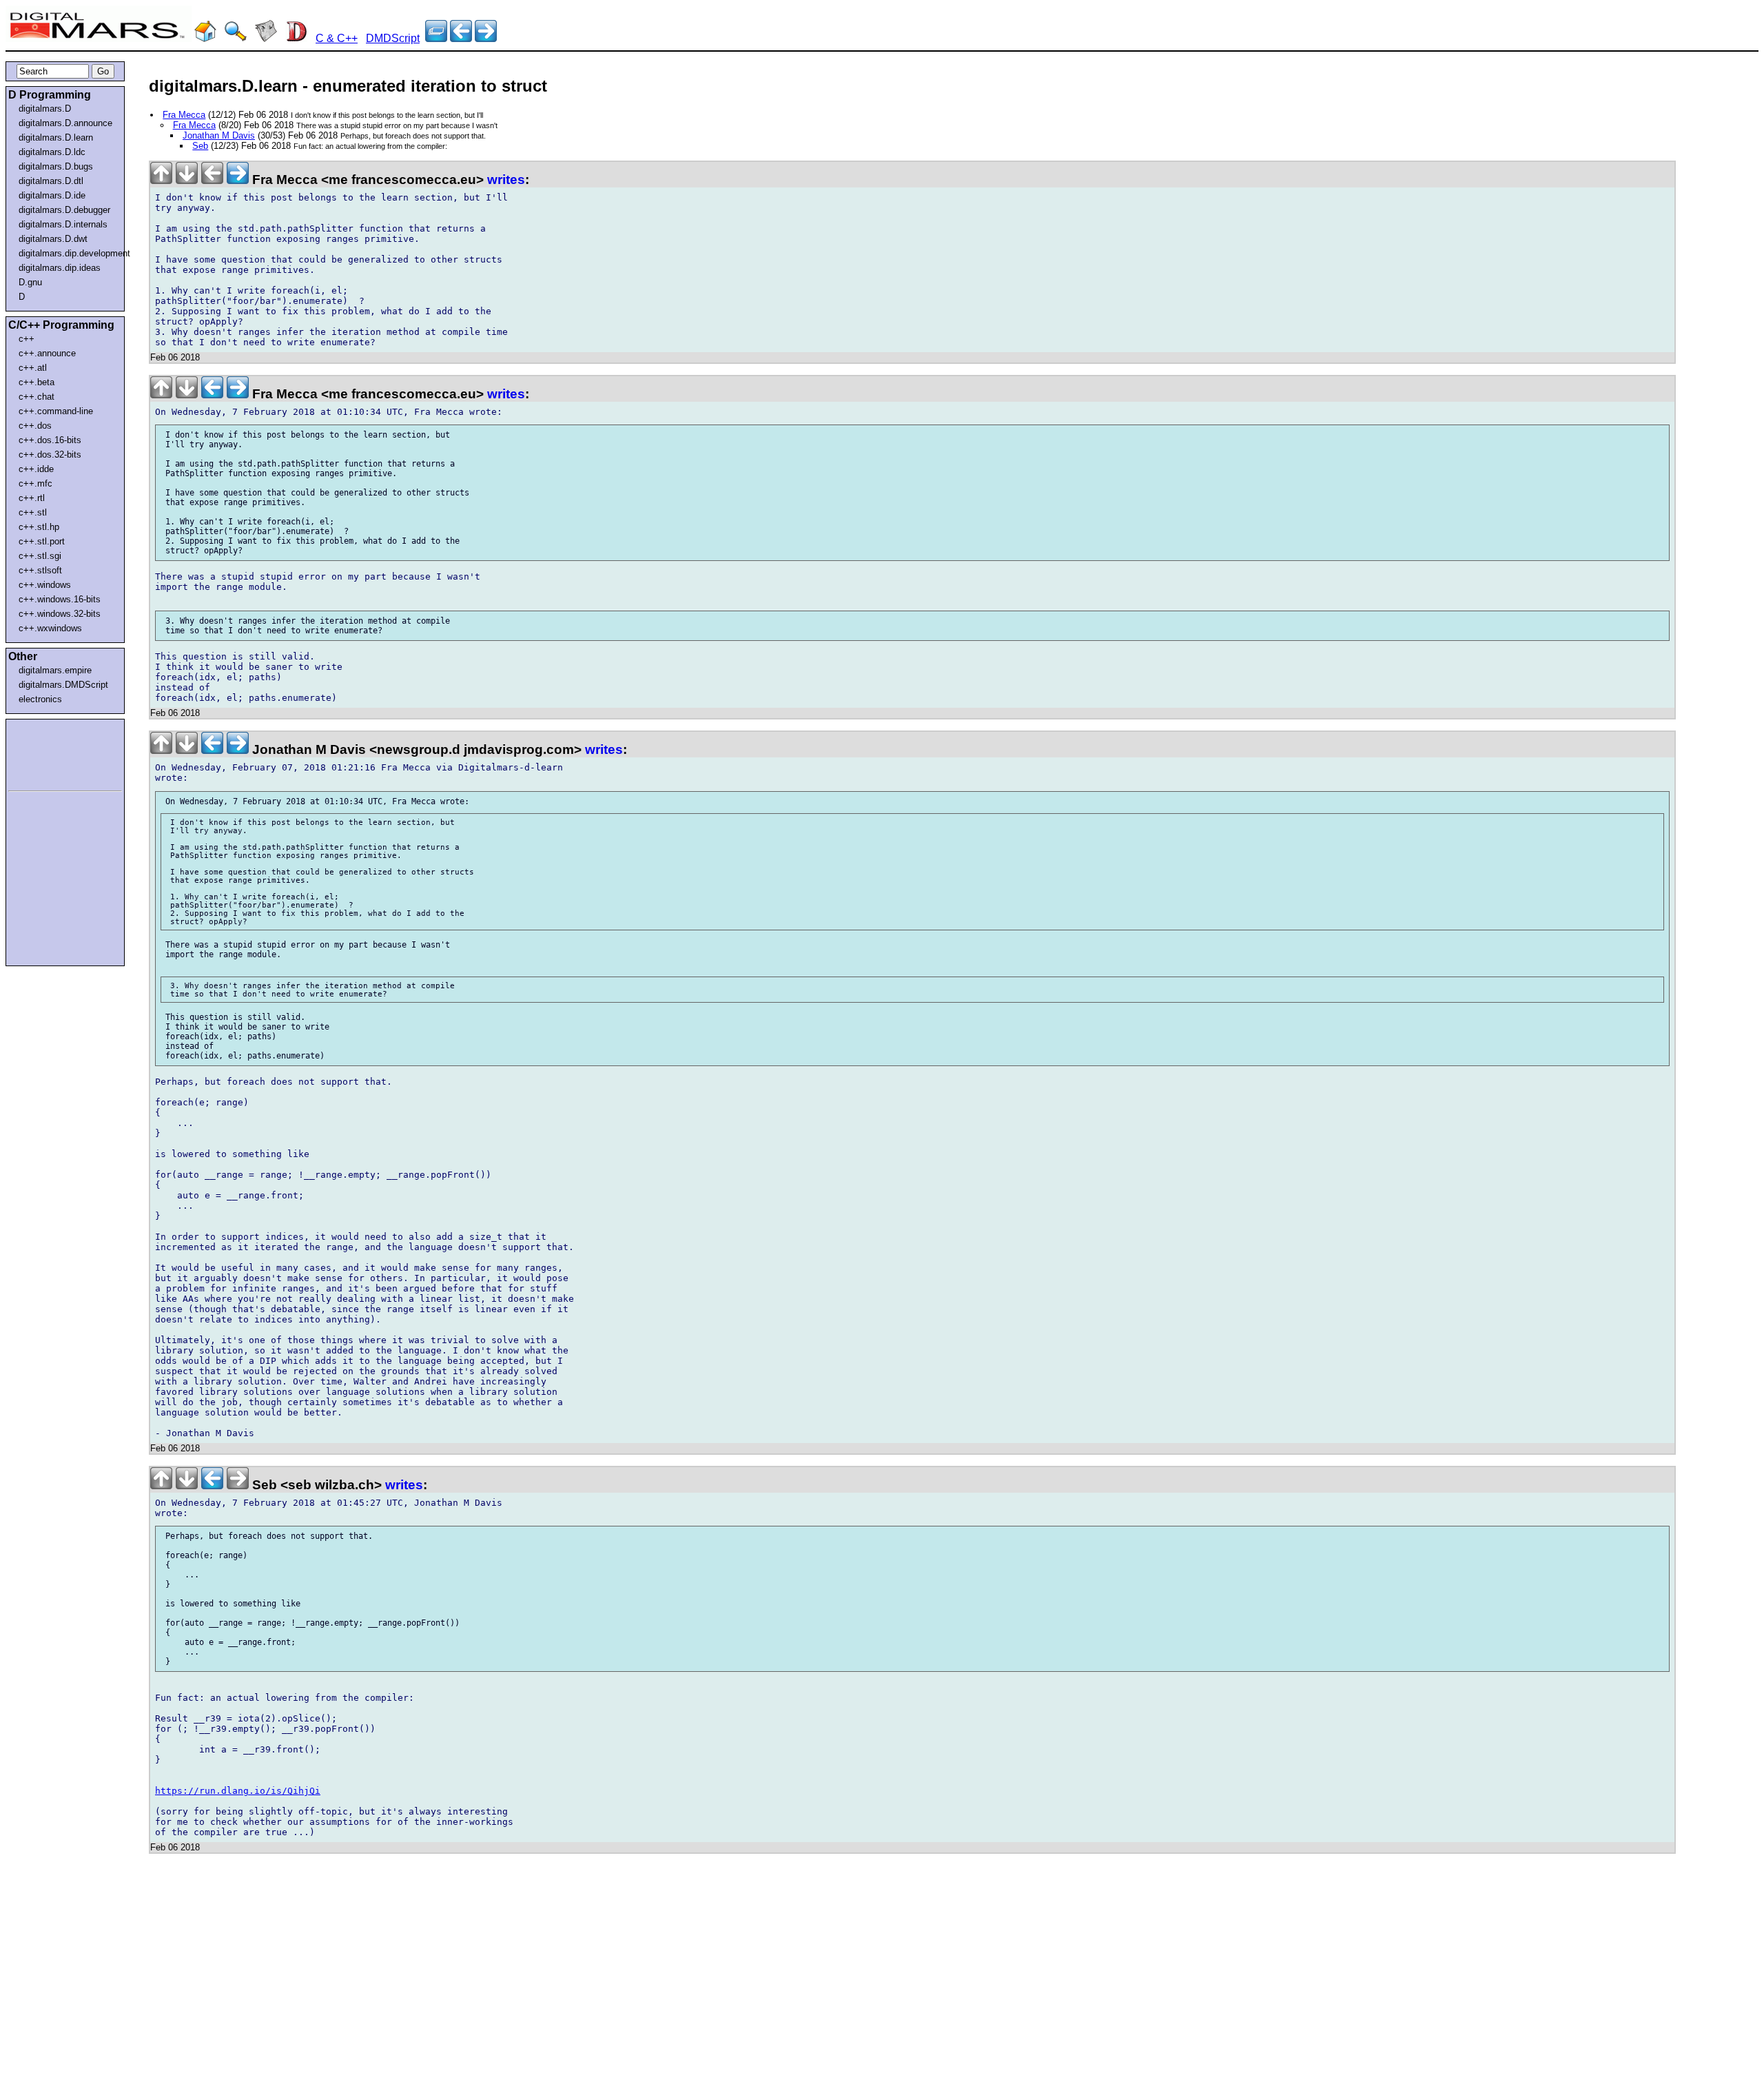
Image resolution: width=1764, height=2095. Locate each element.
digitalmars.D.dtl (51, 181)
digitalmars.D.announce (65, 123)
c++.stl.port (42, 541)
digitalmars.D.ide (52, 195)
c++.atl (33, 368)
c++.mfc (35, 483)
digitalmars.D (45, 109)
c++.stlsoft (40, 570)
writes (506, 180)
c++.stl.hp (39, 527)
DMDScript (393, 38)
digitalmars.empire (55, 670)
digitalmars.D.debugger (64, 210)
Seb (200, 146)
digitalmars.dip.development (68, 253)
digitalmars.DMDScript (63, 685)
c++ (27, 339)
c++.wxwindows (50, 628)
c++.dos (35, 426)
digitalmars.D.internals (63, 224)
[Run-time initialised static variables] (486, 38)
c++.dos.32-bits (50, 454)
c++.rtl (32, 498)
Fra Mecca (184, 115)
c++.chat (37, 397)
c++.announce (47, 353)
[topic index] (436, 38)
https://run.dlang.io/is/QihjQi (238, 1791)
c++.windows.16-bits (60, 599)
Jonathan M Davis (219, 135)
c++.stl (33, 512)
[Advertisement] (50, 753)
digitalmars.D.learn (56, 137)
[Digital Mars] (205, 38)
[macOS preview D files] (461, 38)
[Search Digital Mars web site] (236, 38)
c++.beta (37, 382)
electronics (40, 699)
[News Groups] (266, 38)
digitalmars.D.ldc (52, 152)
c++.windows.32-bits (60, 614)
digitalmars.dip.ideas (60, 268)
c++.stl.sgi (40, 556)
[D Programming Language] (296, 38)
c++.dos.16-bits (50, 440)
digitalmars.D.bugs (56, 166)
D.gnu (30, 282)
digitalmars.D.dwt (53, 239)
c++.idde (36, 469)
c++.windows (45, 585)
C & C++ (337, 38)
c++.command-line (56, 411)
